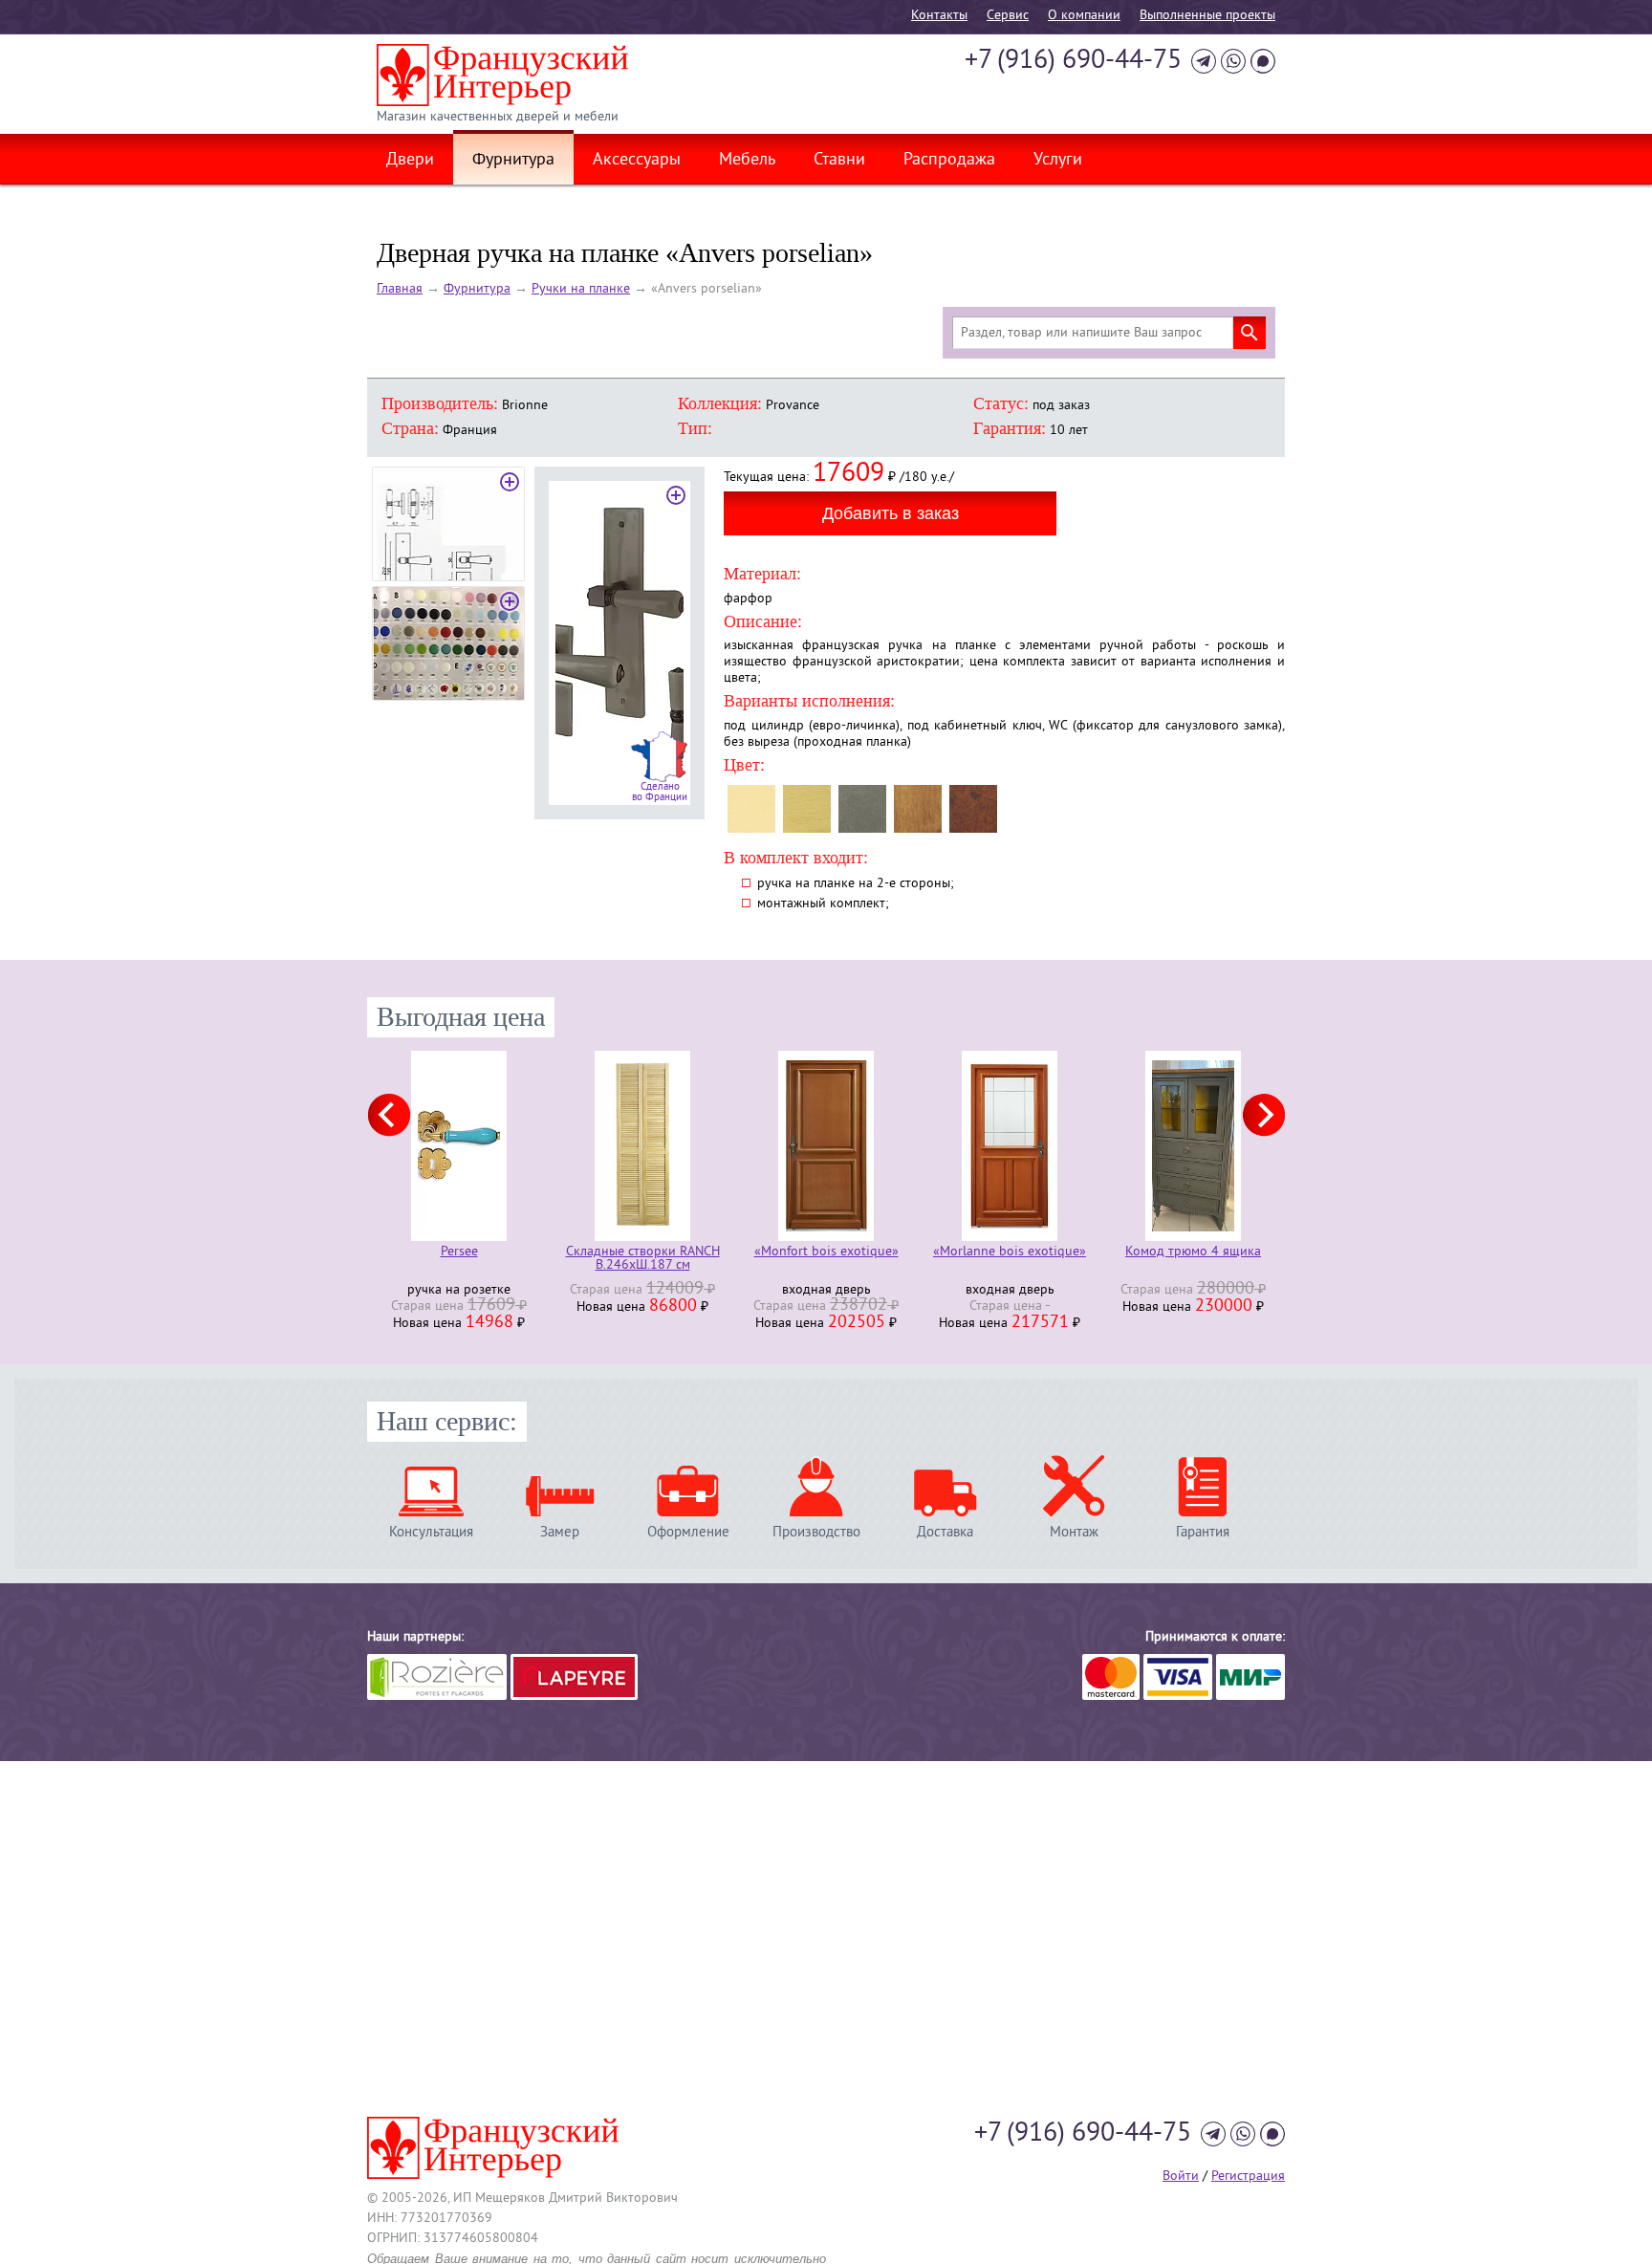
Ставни (839, 161)
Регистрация (1248, 2177)
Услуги (1058, 161)
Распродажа (949, 161)
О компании (1084, 16)
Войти (1181, 2177)
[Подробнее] (459, 1146)
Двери (410, 161)
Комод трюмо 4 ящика (1193, 1253)
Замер (560, 1532)
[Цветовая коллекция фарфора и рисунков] (448, 643)
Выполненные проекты (1207, 16)
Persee (459, 1253)
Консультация (431, 1532)
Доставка (945, 1532)
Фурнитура (513, 161)
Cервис (1008, 16)
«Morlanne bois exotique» (1010, 1253)
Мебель (747, 161)
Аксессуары (637, 161)
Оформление (688, 1532)
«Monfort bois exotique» (826, 1253)
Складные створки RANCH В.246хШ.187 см (643, 1259)
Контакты (939, 16)
